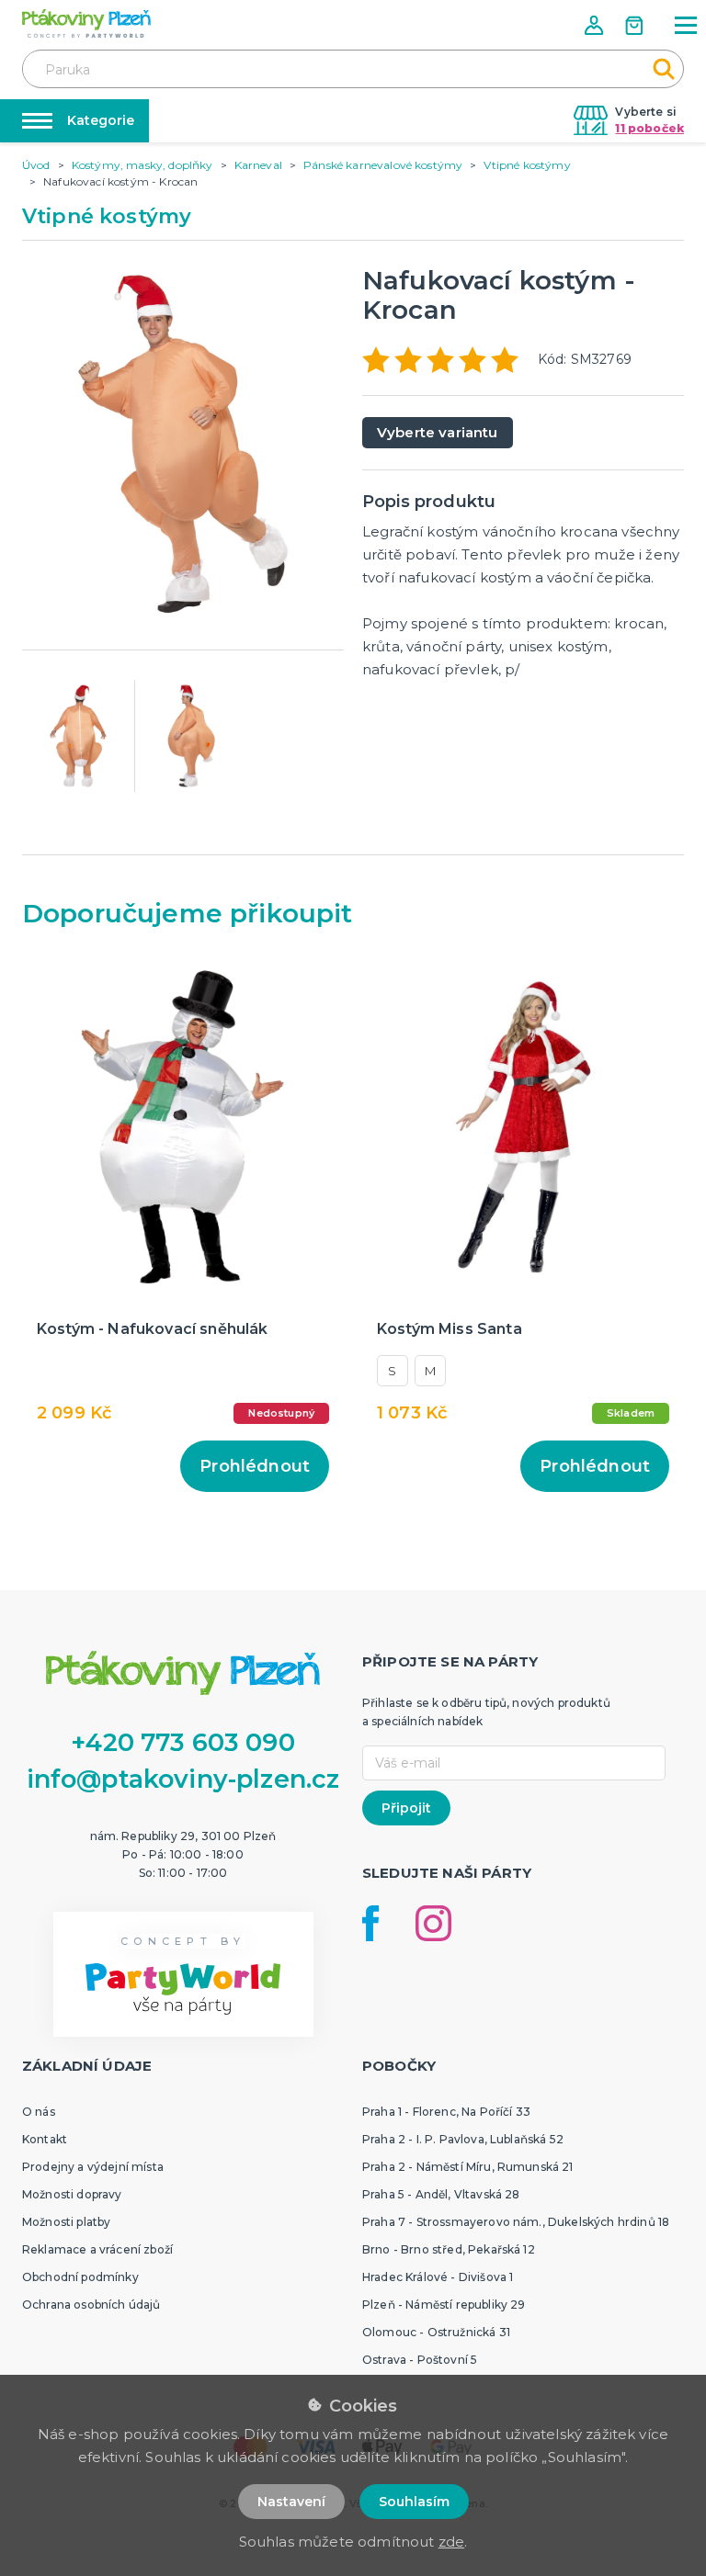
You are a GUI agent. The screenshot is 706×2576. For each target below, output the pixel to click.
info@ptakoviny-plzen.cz (183, 1779)
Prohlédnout (255, 1466)
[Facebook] (370, 1923)
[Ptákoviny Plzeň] (86, 23)
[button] (596, 25)
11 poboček (649, 128)
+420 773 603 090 (183, 1742)
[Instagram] (433, 1923)
